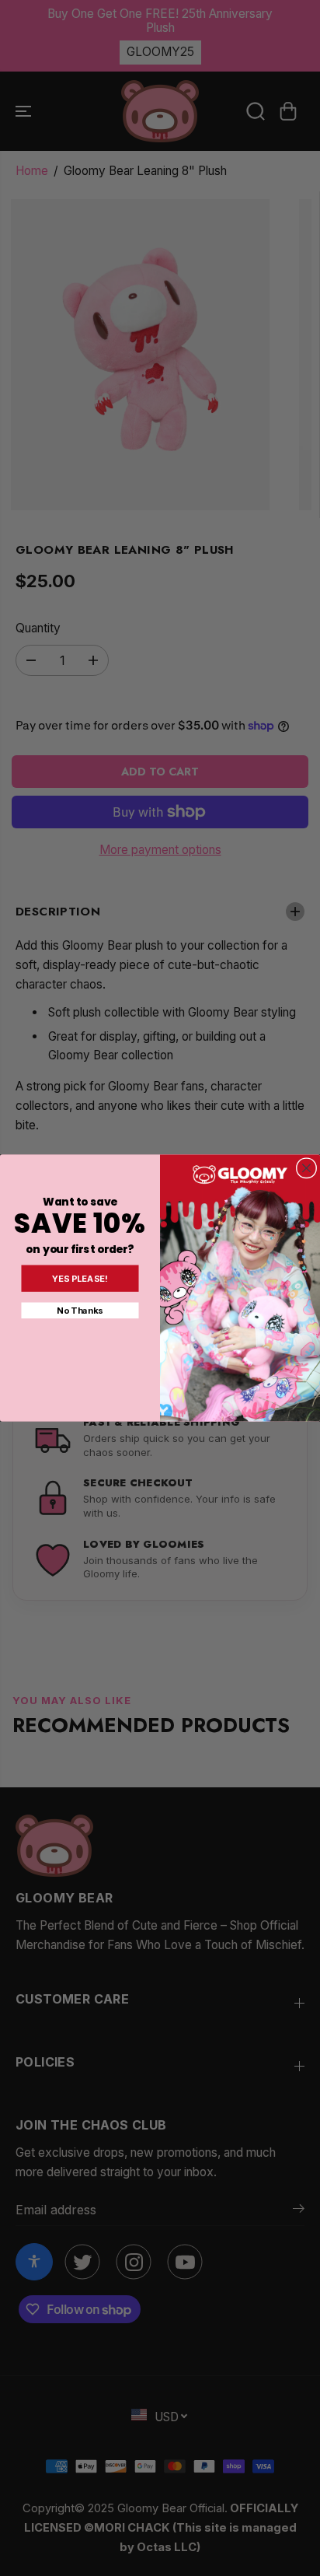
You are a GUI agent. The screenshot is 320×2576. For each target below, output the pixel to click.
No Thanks (80, 1311)
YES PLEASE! (80, 1279)
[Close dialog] (306, 1168)
